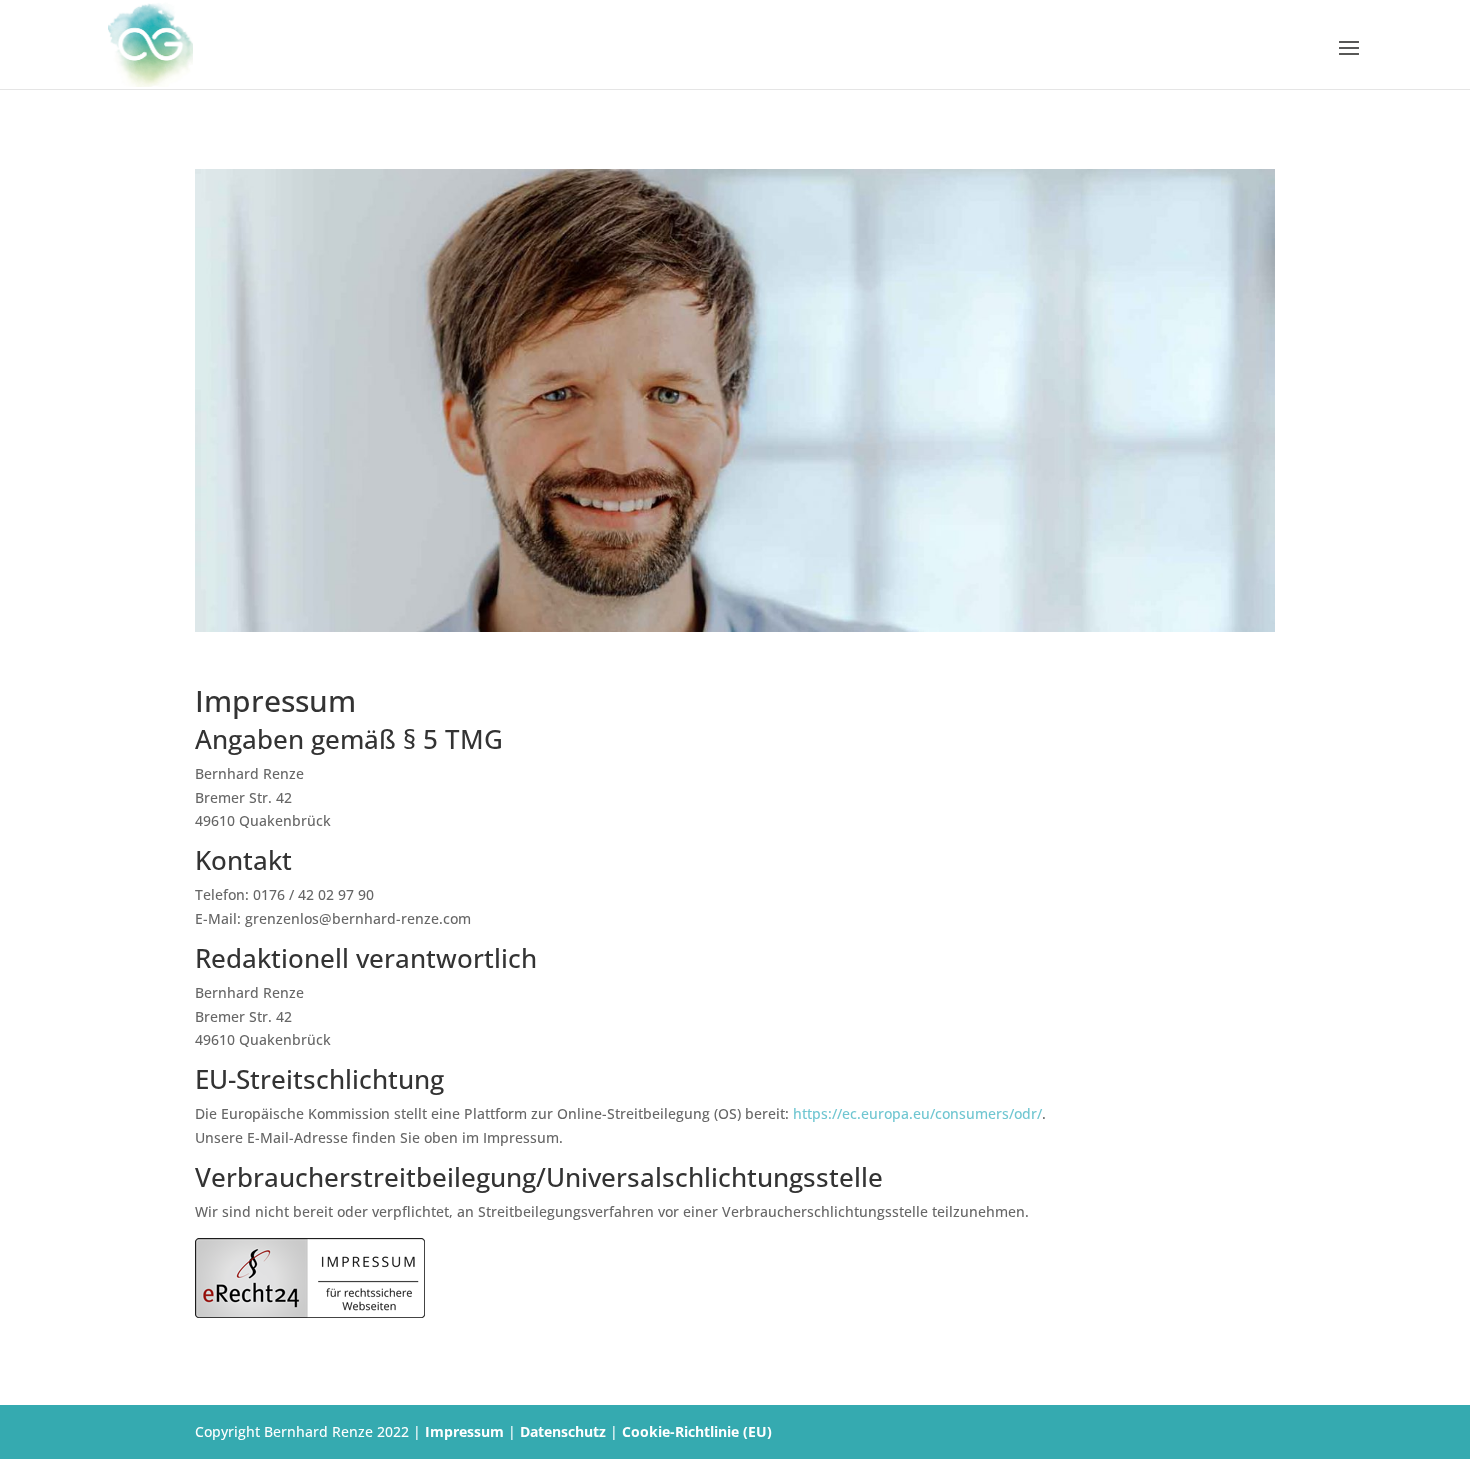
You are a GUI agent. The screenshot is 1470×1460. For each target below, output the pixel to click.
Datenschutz (563, 1431)
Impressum (464, 1431)
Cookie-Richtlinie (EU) (697, 1431)
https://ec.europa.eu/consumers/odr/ (917, 1113)
